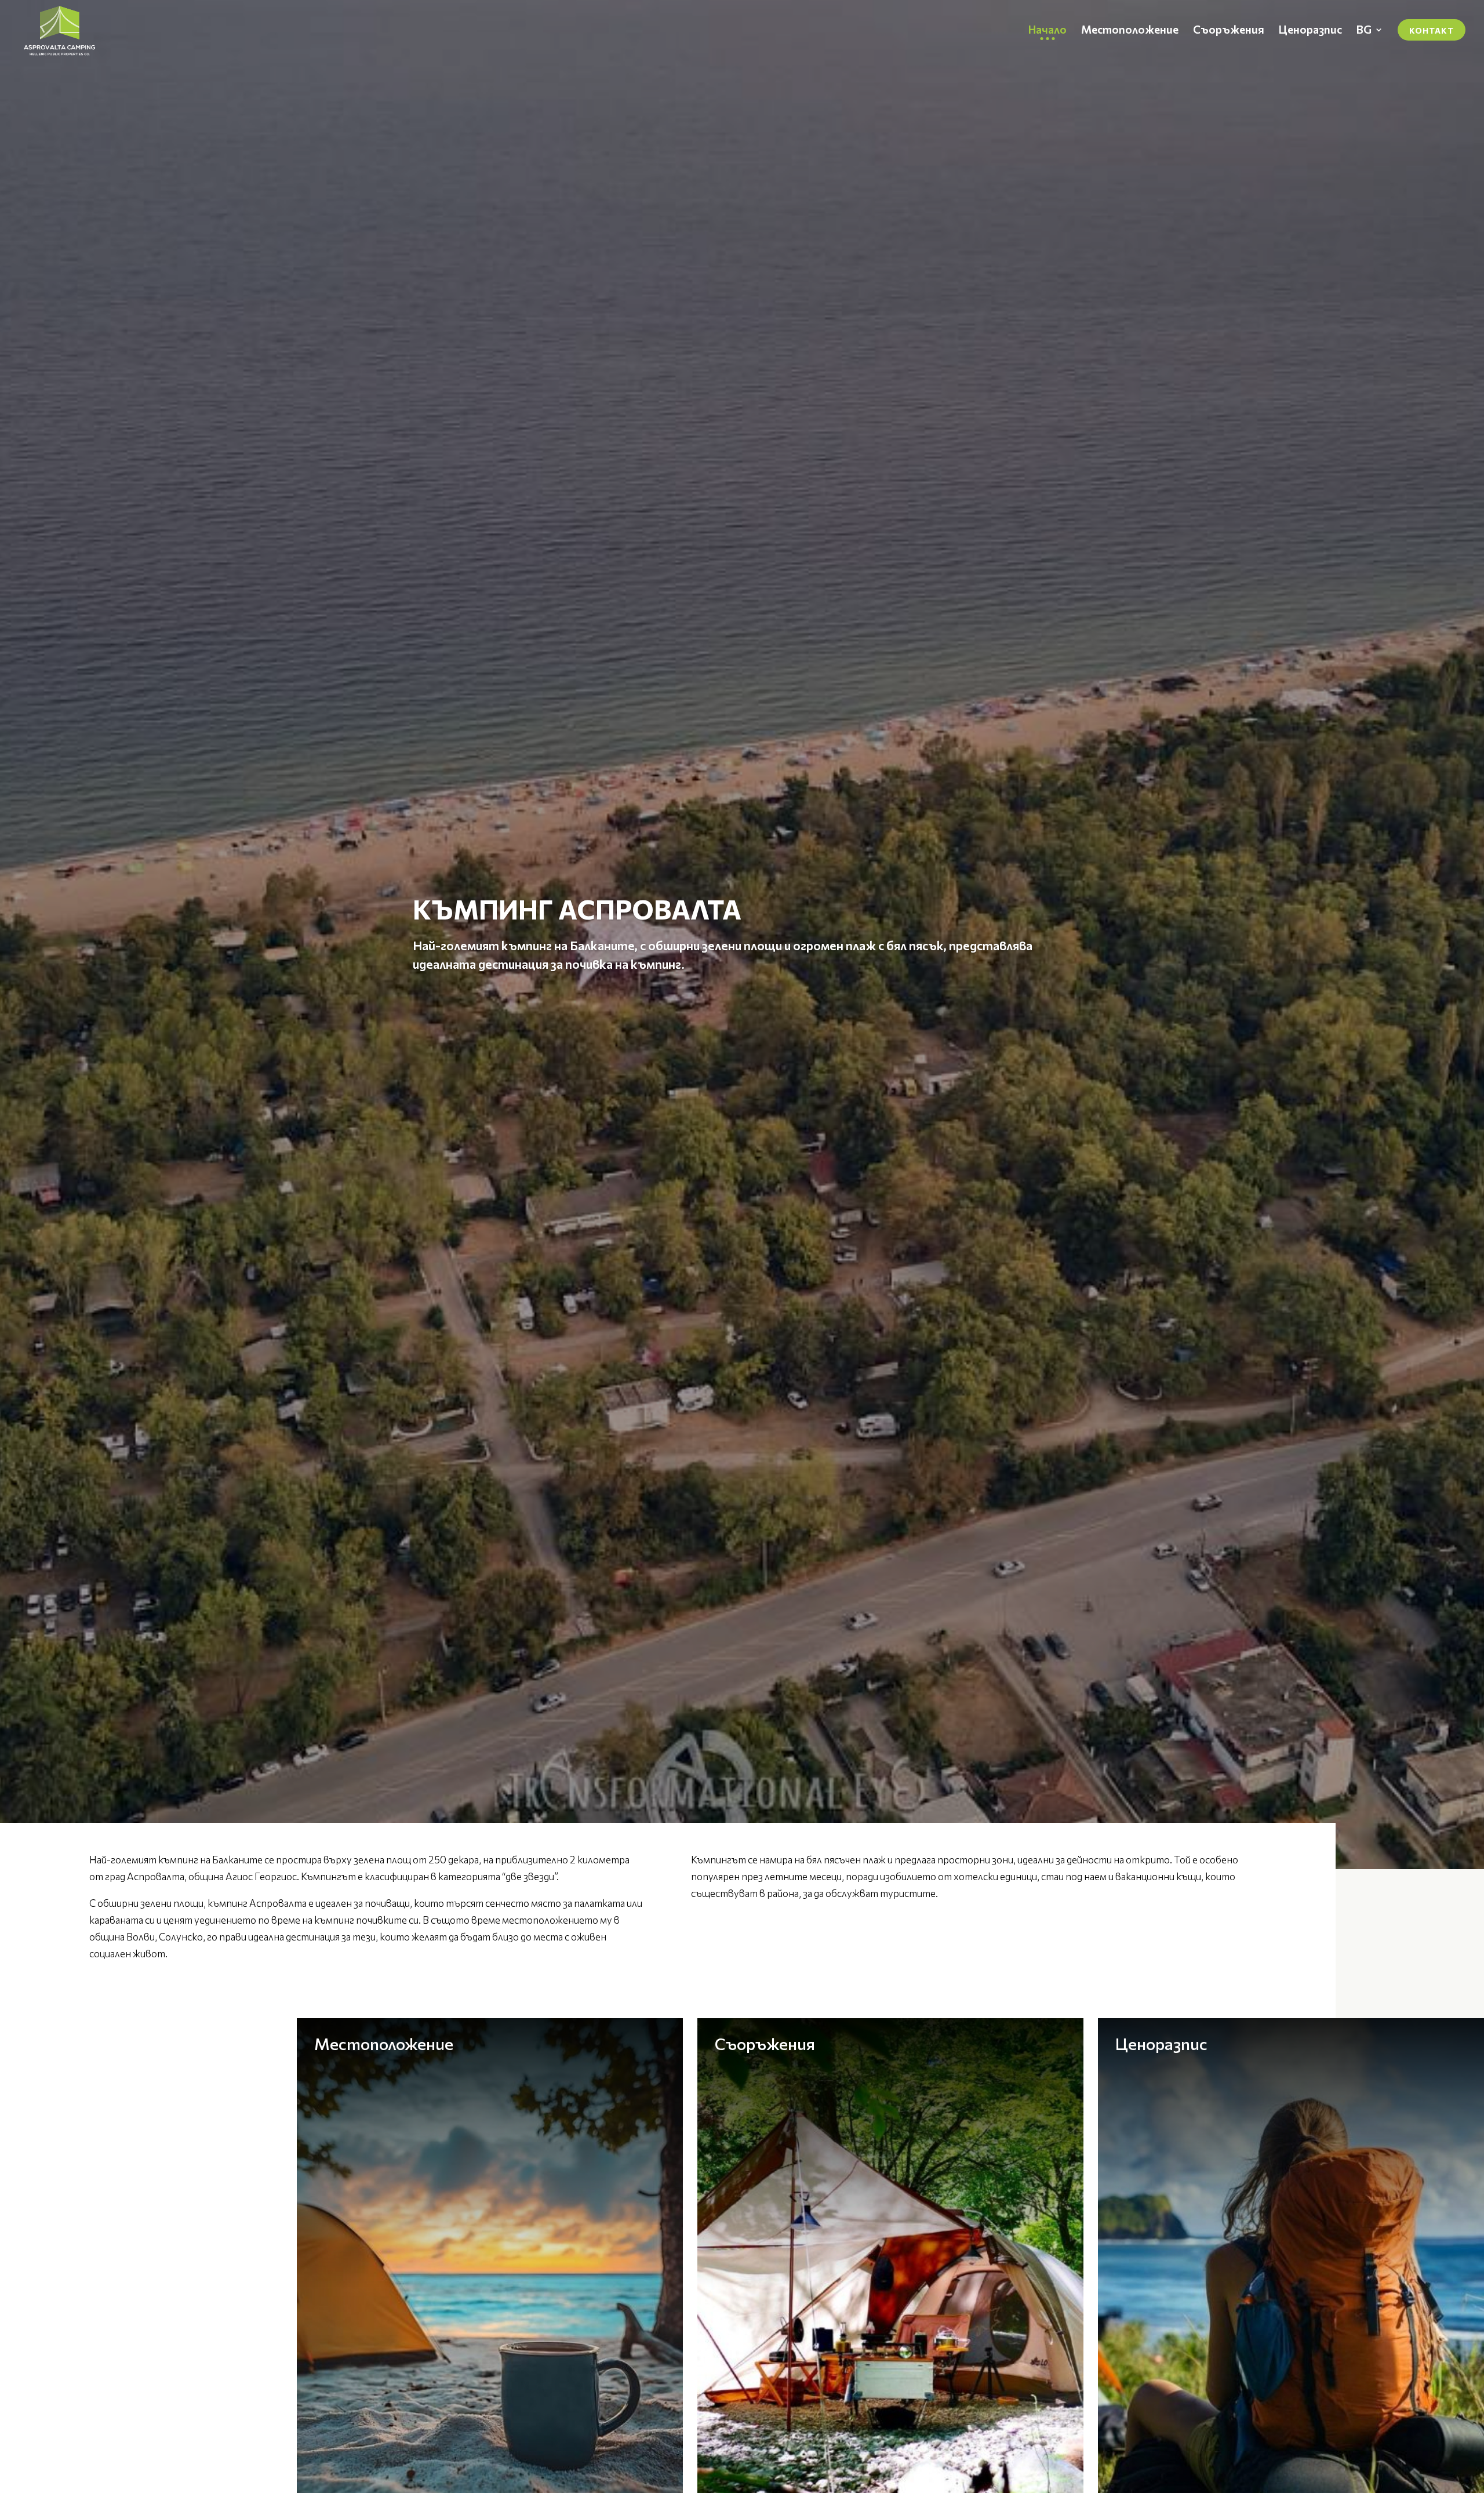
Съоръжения (765, 2044)
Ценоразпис (1161, 2044)
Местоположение (384, 2044)
